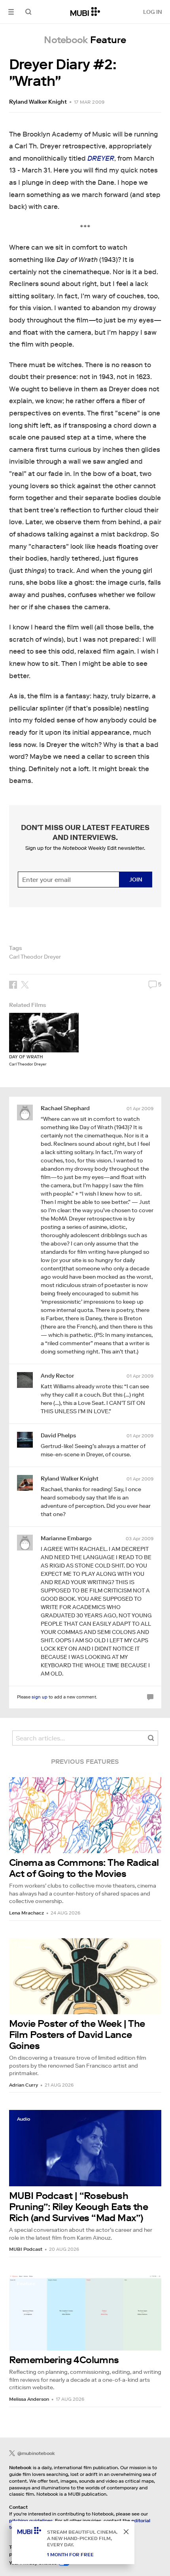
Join (136, 880)
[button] (11, 12)
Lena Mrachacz (26, 1913)
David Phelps (58, 1435)
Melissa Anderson (29, 2399)
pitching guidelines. (31, 2520)
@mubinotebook (36, 2453)
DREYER (101, 158)
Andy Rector (57, 1376)
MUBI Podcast (26, 2249)
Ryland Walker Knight (38, 102)
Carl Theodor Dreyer (35, 957)
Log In (153, 12)
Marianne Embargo (66, 1538)
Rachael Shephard (65, 1108)
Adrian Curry (24, 2085)
